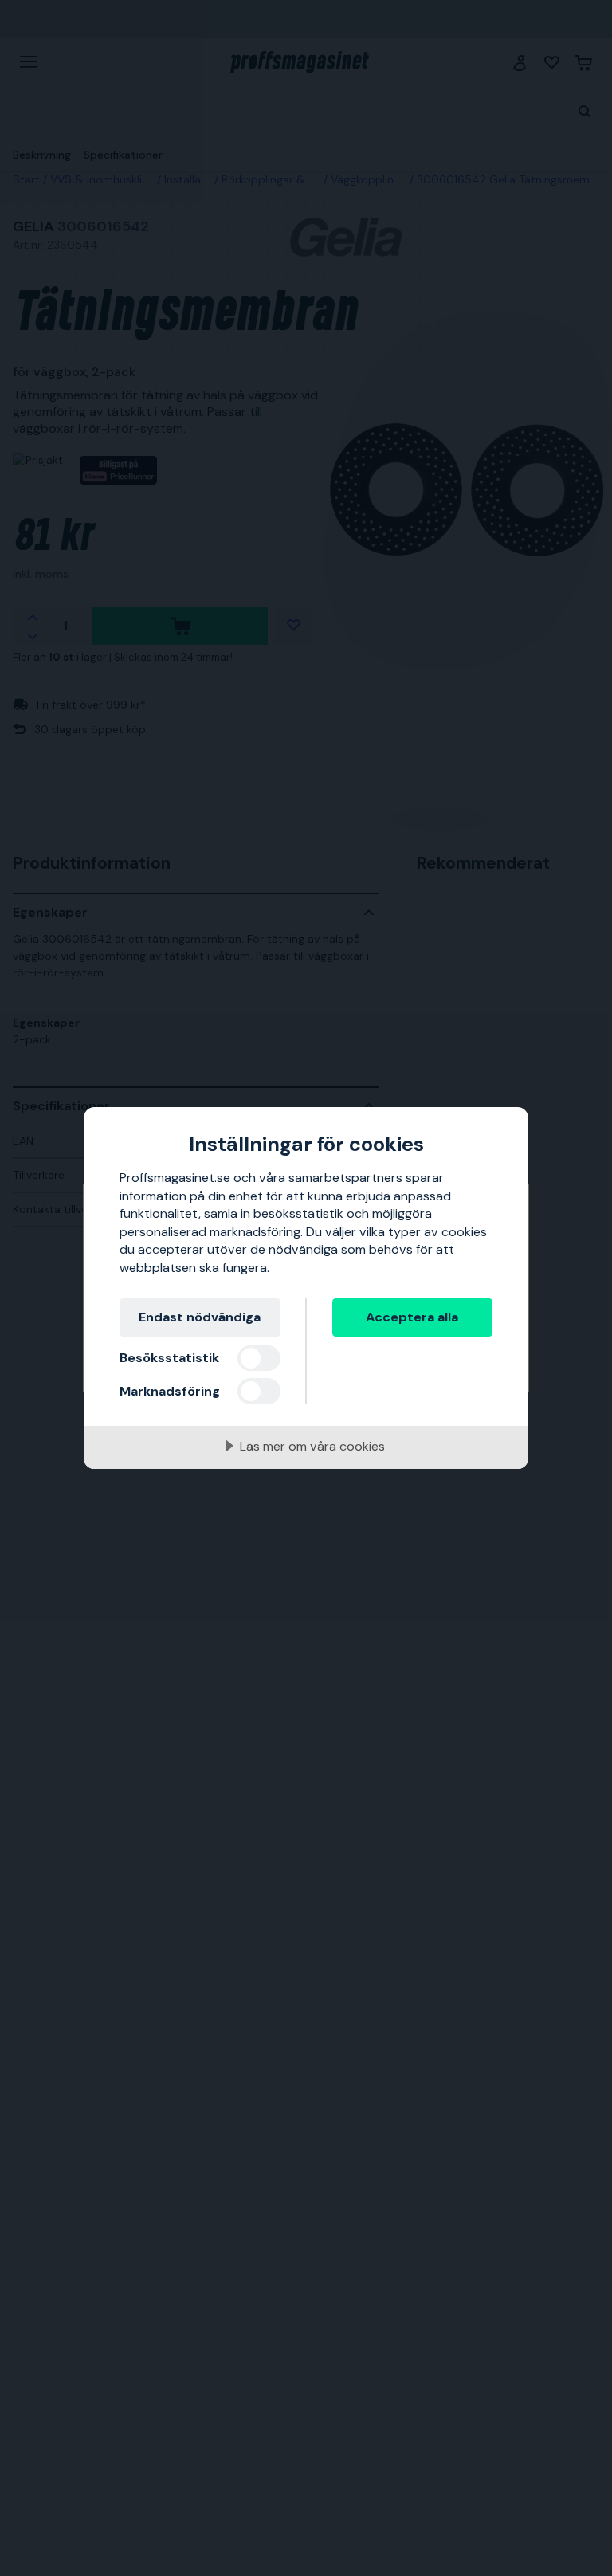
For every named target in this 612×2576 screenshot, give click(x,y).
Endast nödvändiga (200, 1317)
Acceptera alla (412, 1317)
